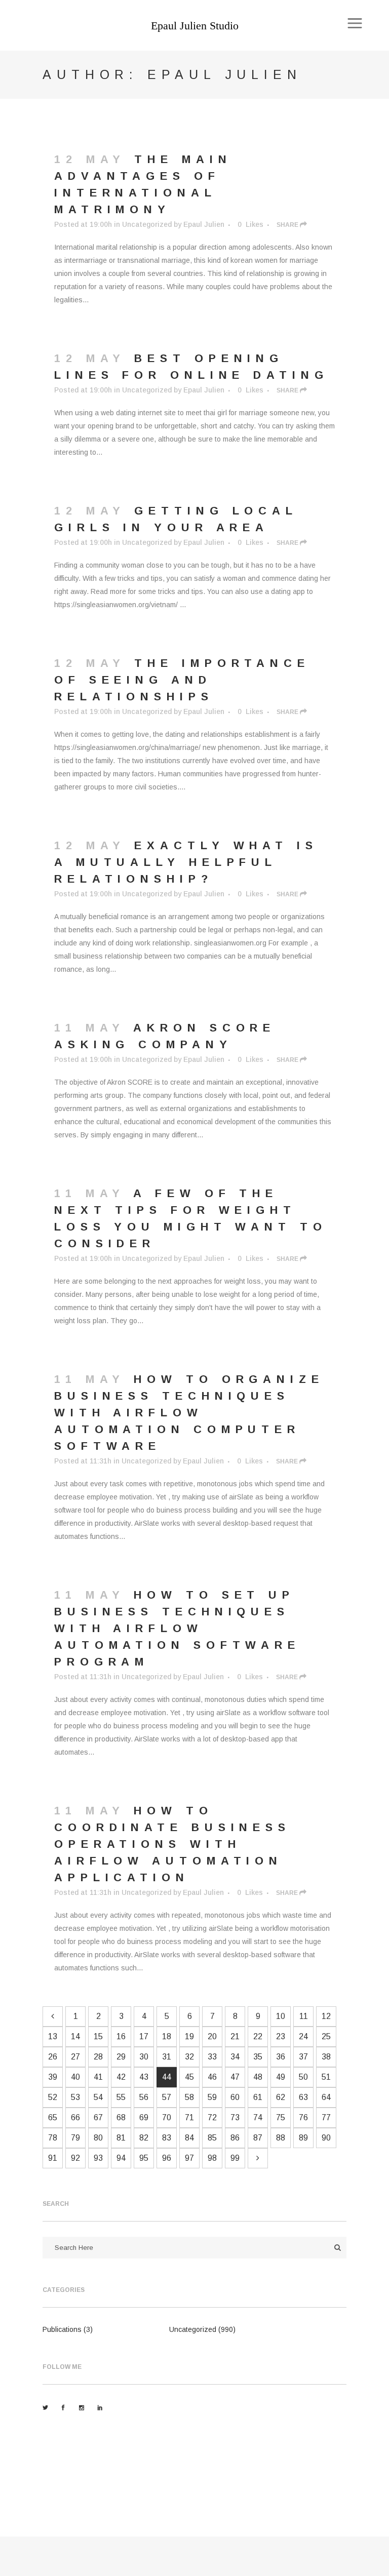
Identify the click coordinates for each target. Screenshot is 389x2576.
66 (75, 2117)
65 (53, 2117)
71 (189, 2117)
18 (167, 2036)
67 (98, 2117)
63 (303, 2097)
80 (98, 2138)
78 (53, 2138)
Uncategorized (147, 224)
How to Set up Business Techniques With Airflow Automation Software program (177, 1628)
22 (258, 2036)
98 (212, 2158)
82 (144, 2138)
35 (258, 2057)
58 (189, 2097)
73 (235, 2117)
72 (212, 2117)
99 (235, 2158)
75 (281, 2117)
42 (121, 2077)
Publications (62, 2329)
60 (235, 2097)
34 (235, 2057)
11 (304, 2016)
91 (53, 2158)
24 (303, 2036)
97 (189, 2158)
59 (212, 2097)
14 (75, 2036)
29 (121, 2057)
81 (121, 2138)
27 (75, 2057)
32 (189, 2057)
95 (144, 2158)
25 (326, 2036)
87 (258, 2138)
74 (258, 2117)
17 (144, 2036)
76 (303, 2117)
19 (189, 2036)
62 (281, 2097)
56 (144, 2097)
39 (53, 2077)
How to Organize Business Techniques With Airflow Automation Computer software (189, 1413)
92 (75, 2158)
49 (281, 2077)
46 (212, 2077)
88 (281, 2138)
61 (258, 2097)
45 (189, 2077)
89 (303, 2138)
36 (281, 2057)
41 (98, 2077)
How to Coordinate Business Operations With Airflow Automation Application (172, 1844)
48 (258, 2077)
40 (75, 2077)
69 (144, 2117)
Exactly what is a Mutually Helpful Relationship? (186, 862)
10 (281, 2016)
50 (303, 2077)
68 (121, 2117)
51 (326, 2077)
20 (212, 2036)
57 (167, 2097)
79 (75, 2138)
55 (121, 2097)
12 (326, 2016)
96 (167, 2158)
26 (53, 2057)
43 (144, 2077)
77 (326, 2117)
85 (212, 2138)
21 (235, 2036)
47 (235, 2077)
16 (121, 2036)
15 (98, 2036)
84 (189, 2138)
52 (53, 2097)
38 (326, 2057)
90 (326, 2138)
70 (167, 2117)
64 (326, 2097)
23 (281, 2036)
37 (303, 2057)
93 (98, 2158)
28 (98, 2057)
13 (53, 2036)
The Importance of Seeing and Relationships (182, 680)
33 (212, 2057)
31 (167, 2057)
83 (167, 2138)
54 (98, 2097)
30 (144, 2057)
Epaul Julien (204, 224)
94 (121, 2158)
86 (235, 2138)
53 (75, 2097)
